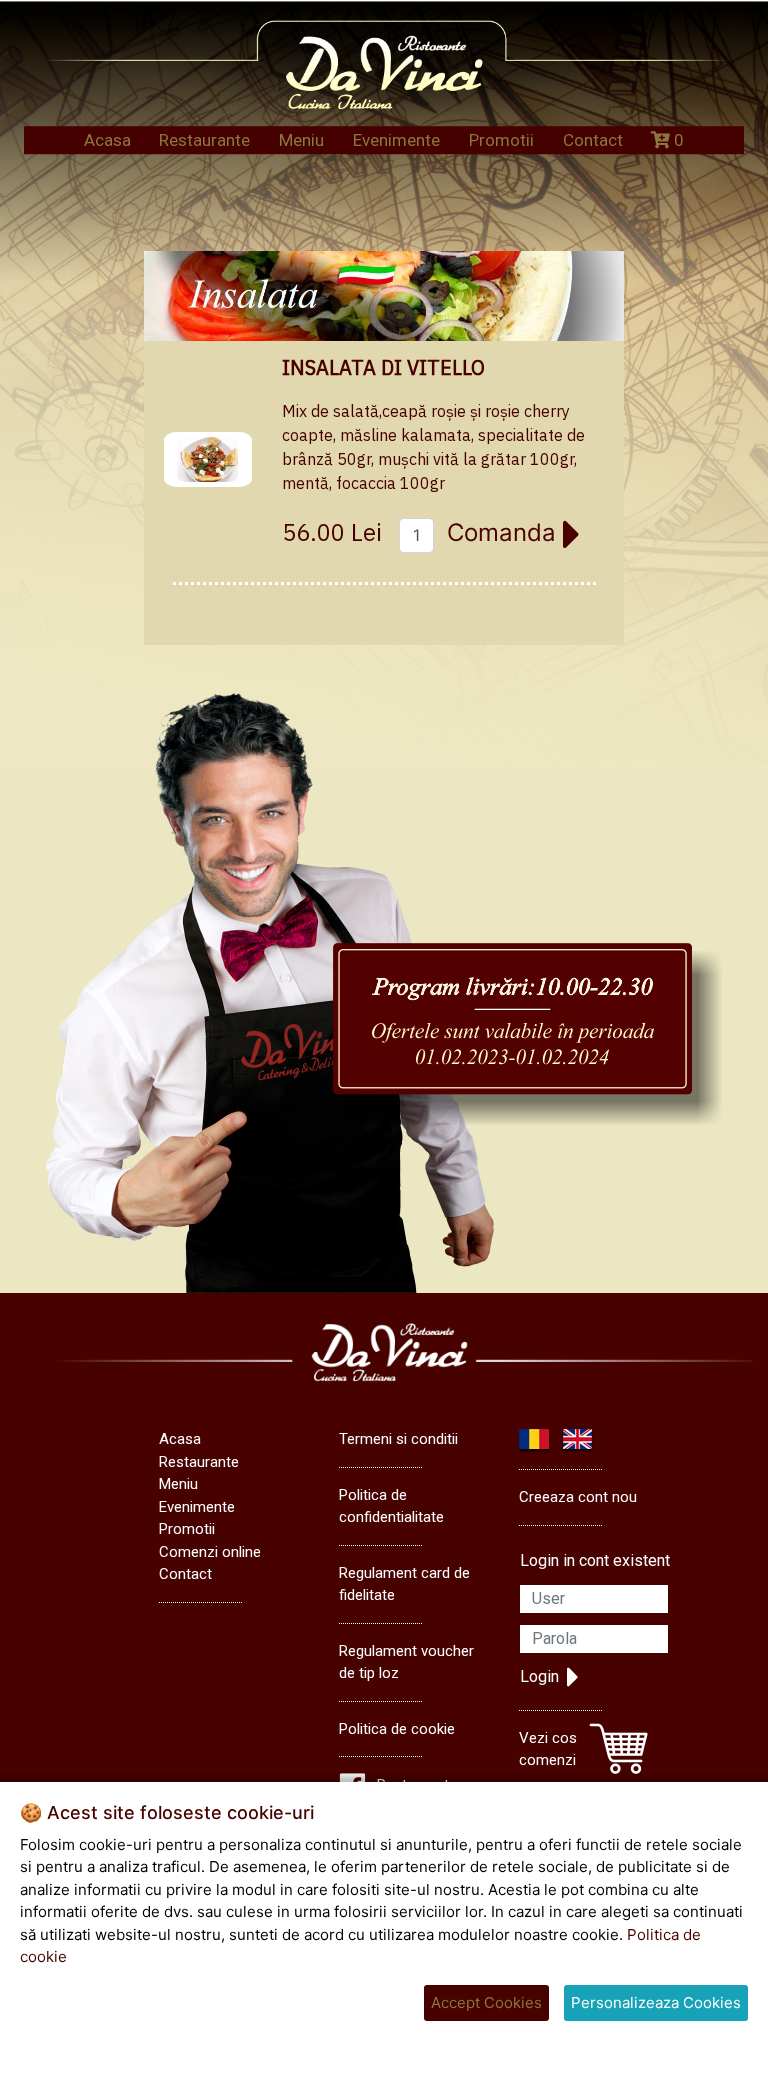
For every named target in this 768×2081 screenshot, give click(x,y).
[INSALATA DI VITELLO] (208, 460)
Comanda (505, 532)
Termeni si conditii (398, 1439)
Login (539, 1676)
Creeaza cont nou (578, 1497)
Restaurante (204, 140)
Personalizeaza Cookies (656, 2002)
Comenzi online (210, 1552)
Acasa (107, 140)
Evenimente (396, 140)
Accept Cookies (486, 2002)
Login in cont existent (595, 1560)
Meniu (301, 140)
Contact (593, 140)
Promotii (501, 140)
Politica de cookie (397, 1729)
